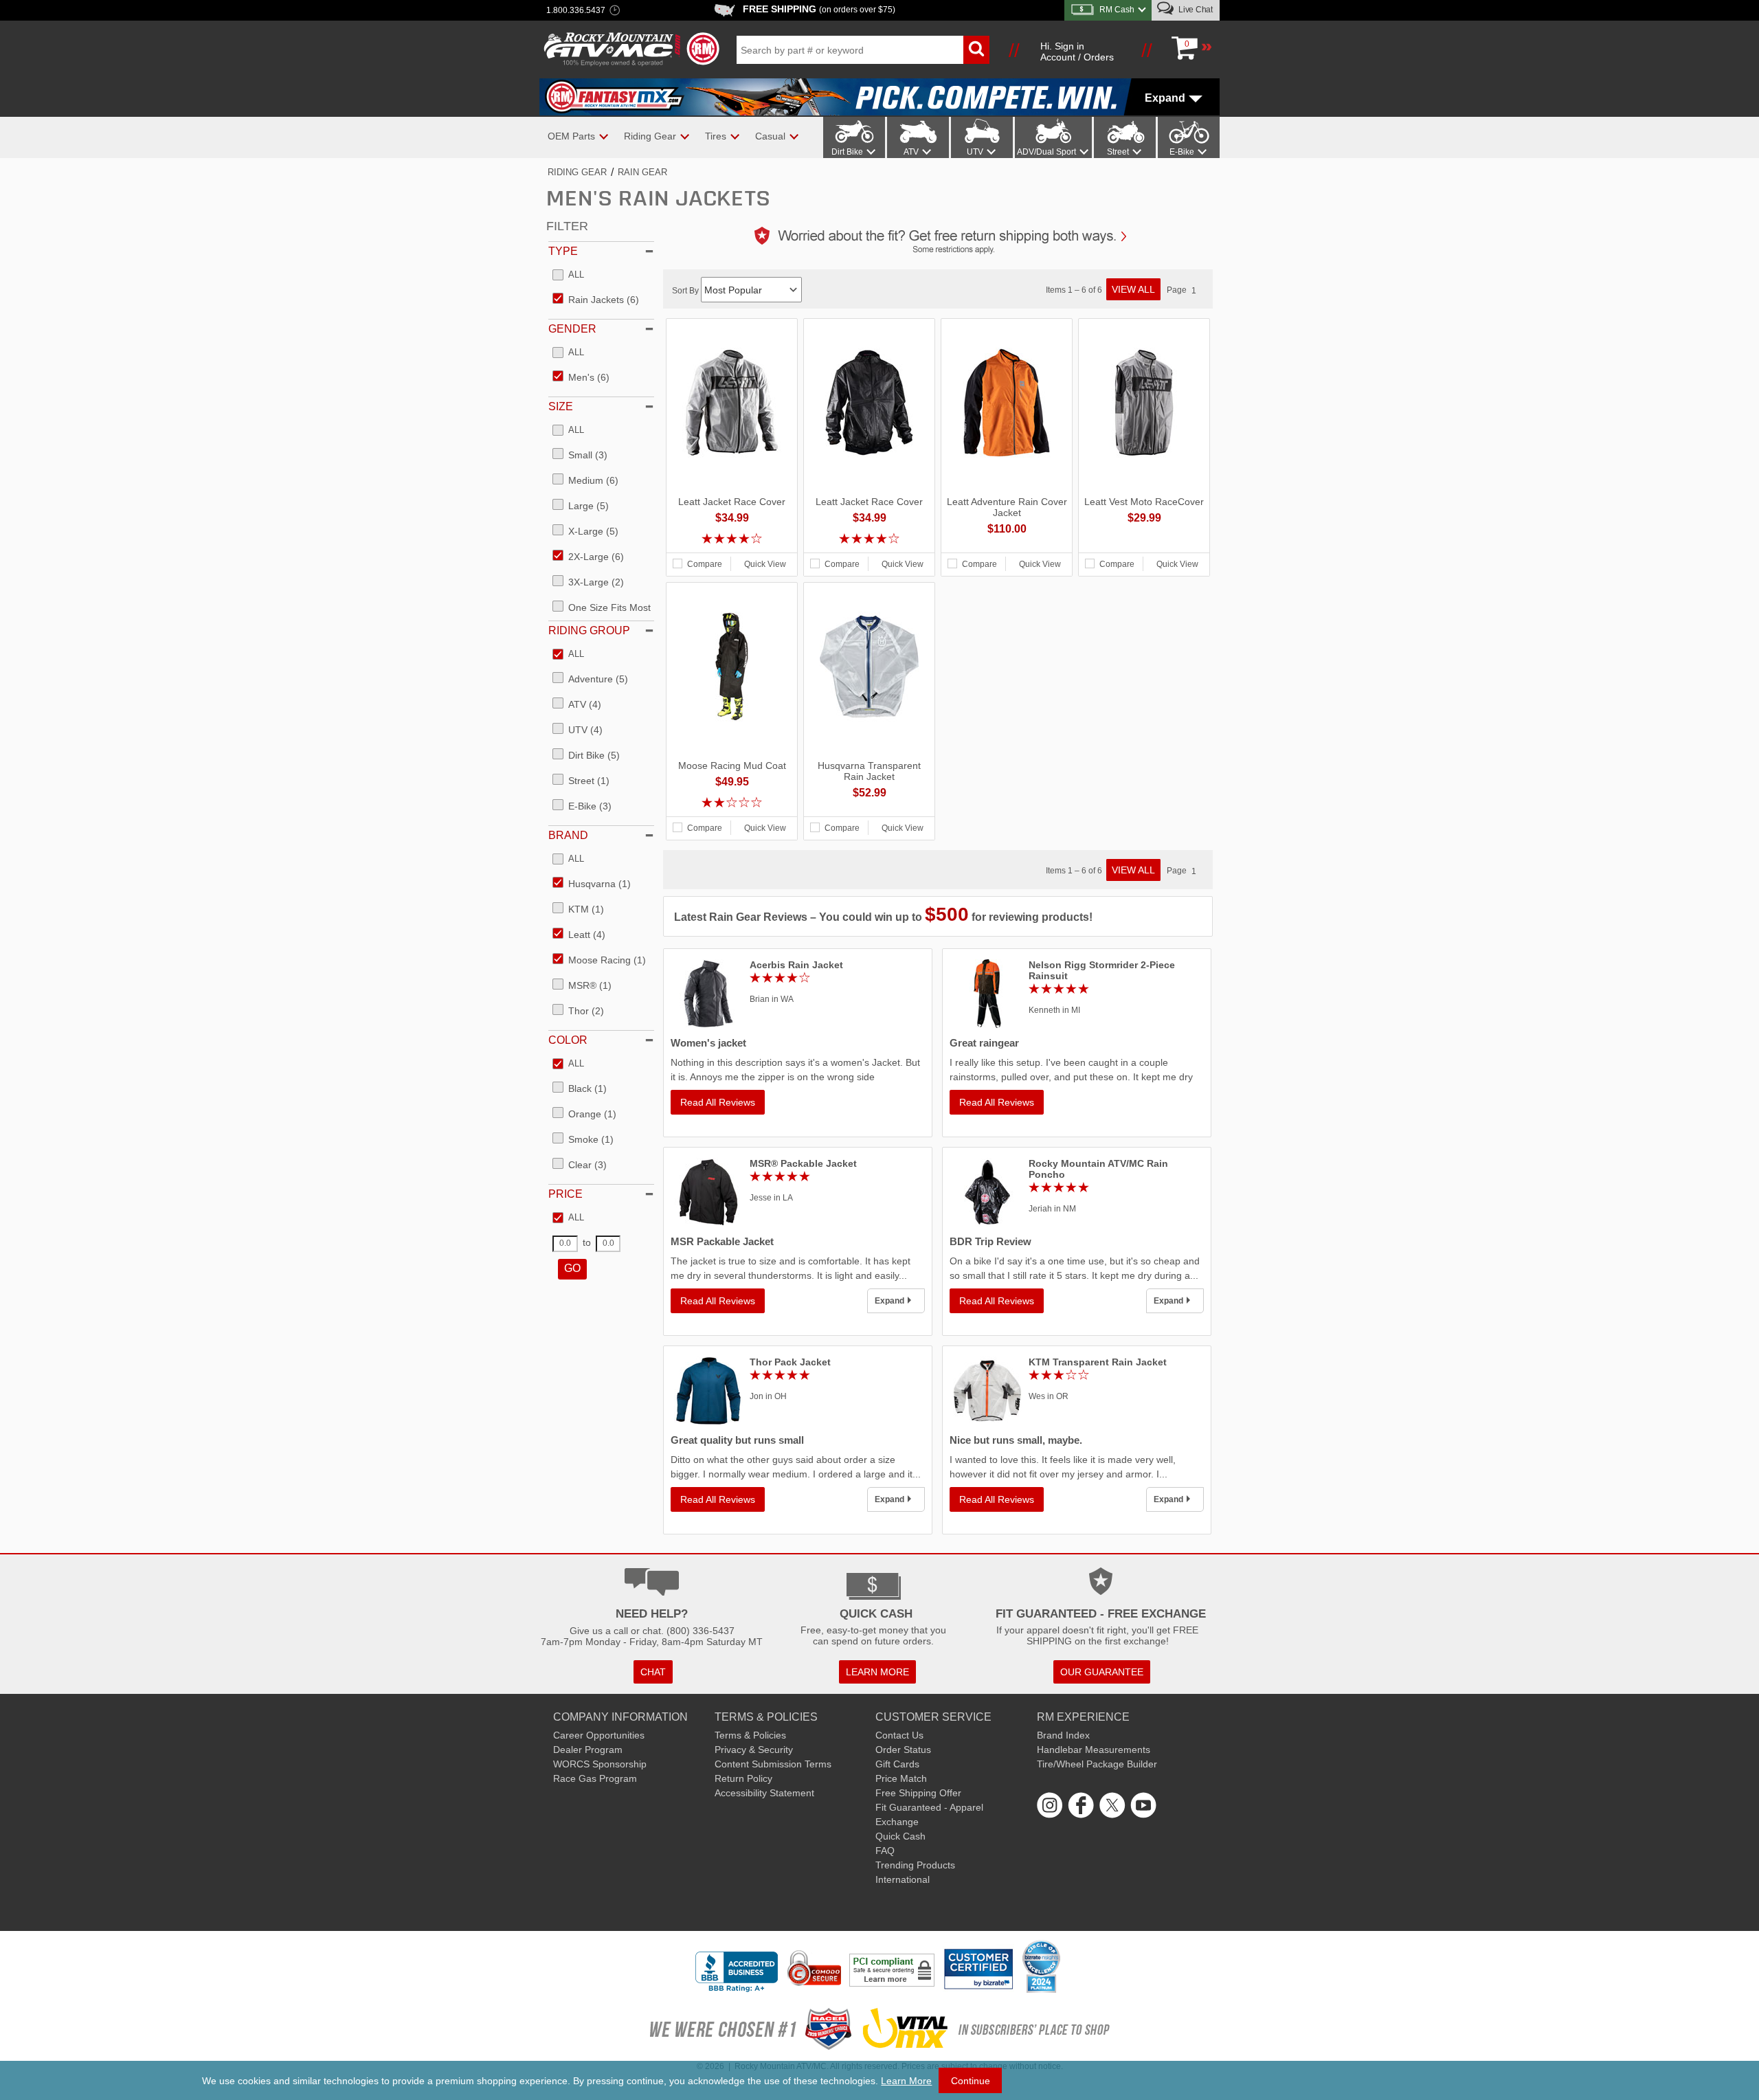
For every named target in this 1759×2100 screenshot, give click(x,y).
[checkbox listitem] (568, 276)
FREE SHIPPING (819, 9)
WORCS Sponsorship (600, 1764)
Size (561, 406)
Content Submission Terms (773, 1764)
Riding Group (589, 630)
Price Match (901, 1778)
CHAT (653, 1672)
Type (563, 251)
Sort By (686, 291)
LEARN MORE (877, 1672)
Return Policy (743, 1778)
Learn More (906, 2081)
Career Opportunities (599, 1735)
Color (568, 1040)
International (903, 1879)
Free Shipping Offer (918, 1793)
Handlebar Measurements (1094, 1750)
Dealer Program (588, 1750)
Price (565, 1194)
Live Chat (1195, 10)
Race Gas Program (595, 1778)
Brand (568, 835)
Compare (705, 564)
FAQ (885, 1851)
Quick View (765, 564)
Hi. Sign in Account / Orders (1077, 52)
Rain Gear (642, 172)
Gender (572, 329)
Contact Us (899, 1735)
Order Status (903, 1750)
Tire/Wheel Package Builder (1097, 1764)
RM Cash (1117, 10)
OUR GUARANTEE (1102, 1672)
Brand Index (1063, 1735)
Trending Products (915, 1865)
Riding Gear (577, 172)
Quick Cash (900, 1836)
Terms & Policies (750, 1735)
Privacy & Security (754, 1750)
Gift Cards (897, 1764)
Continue (971, 2081)
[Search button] (976, 50)
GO (572, 1268)
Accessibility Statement (764, 1793)
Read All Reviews (718, 1102)
